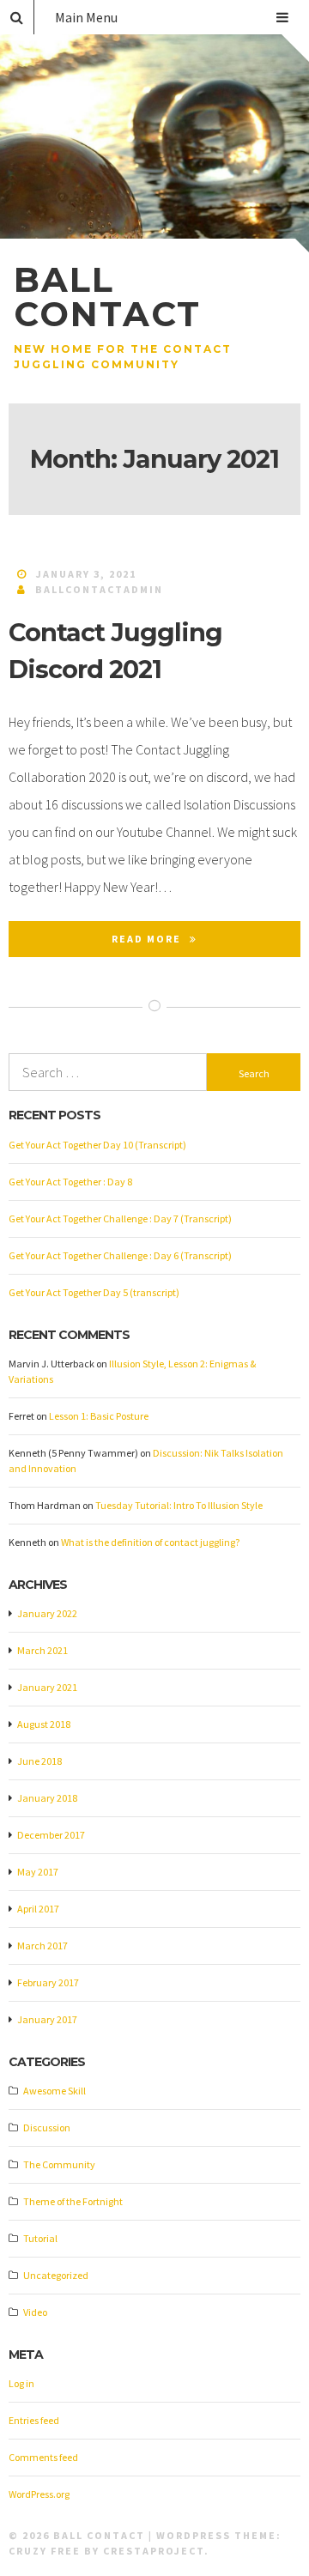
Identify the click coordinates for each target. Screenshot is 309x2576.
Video (35, 2312)
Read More (146, 939)
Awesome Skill (55, 2091)
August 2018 (44, 1724)
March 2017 (42, 1946)
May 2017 (38, 1872)
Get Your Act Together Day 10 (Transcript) (97, 1145)
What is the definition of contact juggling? (150, 1542)
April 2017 (38, 1909)
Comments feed (43, 2457)
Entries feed (34, 2420)
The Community (59, 2164)
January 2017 (47, 2019)
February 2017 (48, 1982)
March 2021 (42, 1650)
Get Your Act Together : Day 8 (70, 1182)
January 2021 (47, 1687)
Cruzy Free (45, 2551)
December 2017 (51, 1835)
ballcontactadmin (99, 589)
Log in (21, 2383)
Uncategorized (56, 2275)
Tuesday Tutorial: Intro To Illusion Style (179, 1505)
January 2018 (47, 1798)
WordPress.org (39, 2494)
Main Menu (86, 17)
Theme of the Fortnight (73, 2201)
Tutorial (40, 2238)
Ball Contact (107, 297)
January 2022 (47, 1613)
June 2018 (39, 1761)
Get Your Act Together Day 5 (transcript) (94, 1292)
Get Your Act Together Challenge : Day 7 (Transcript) (120, 1218)
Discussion (47, 2127)
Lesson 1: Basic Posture (99, 1416)
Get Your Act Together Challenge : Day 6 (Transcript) (120, 1255)
